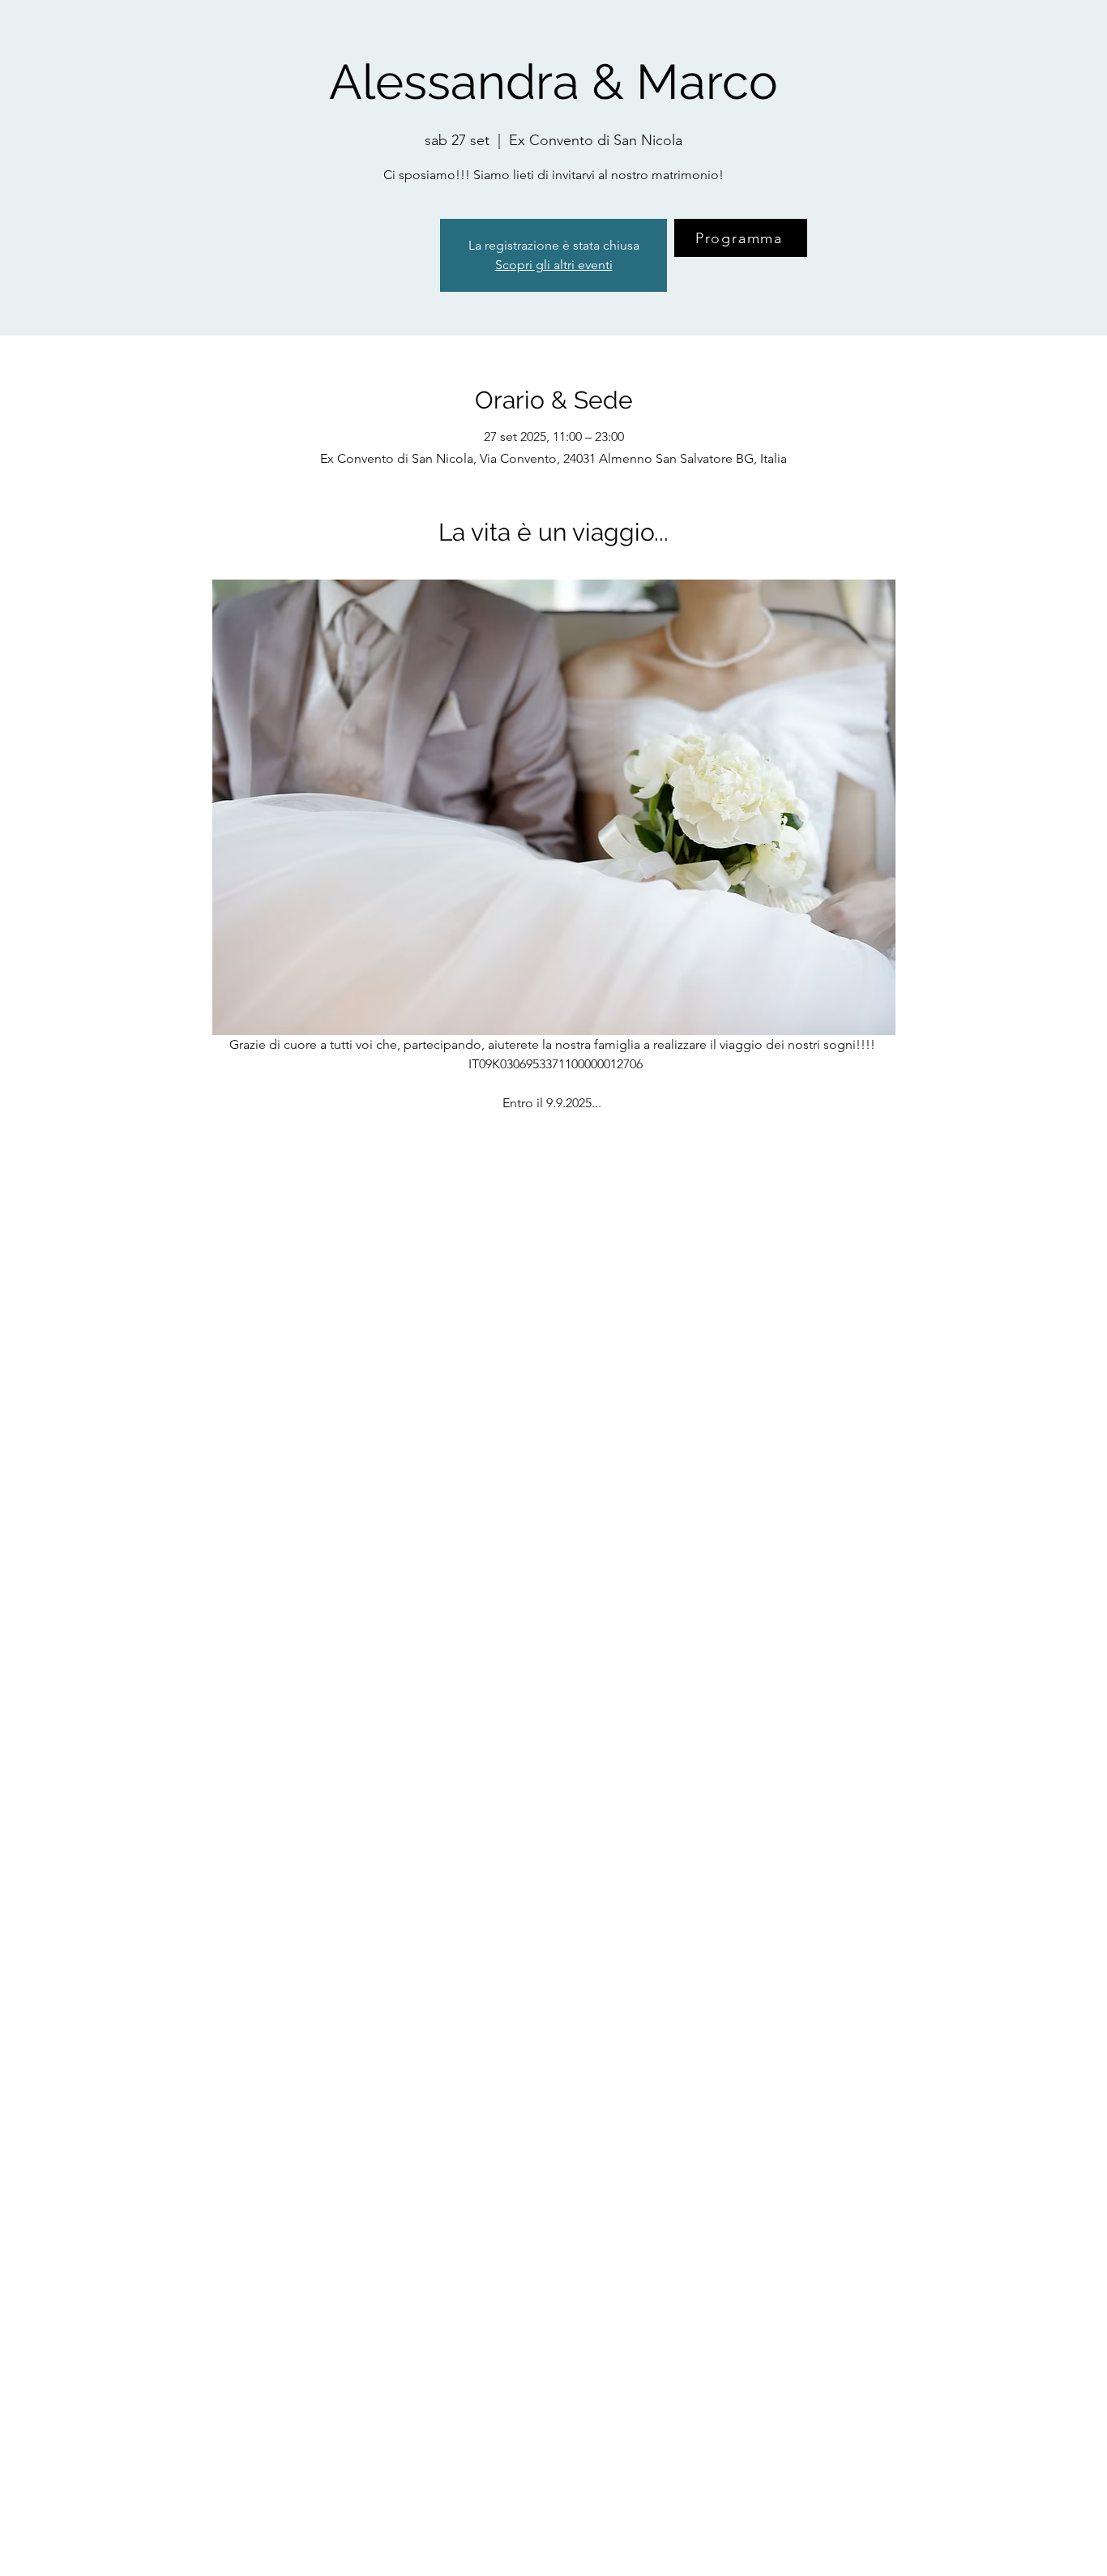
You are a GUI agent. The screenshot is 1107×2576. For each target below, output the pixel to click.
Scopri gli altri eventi (554, 265)
